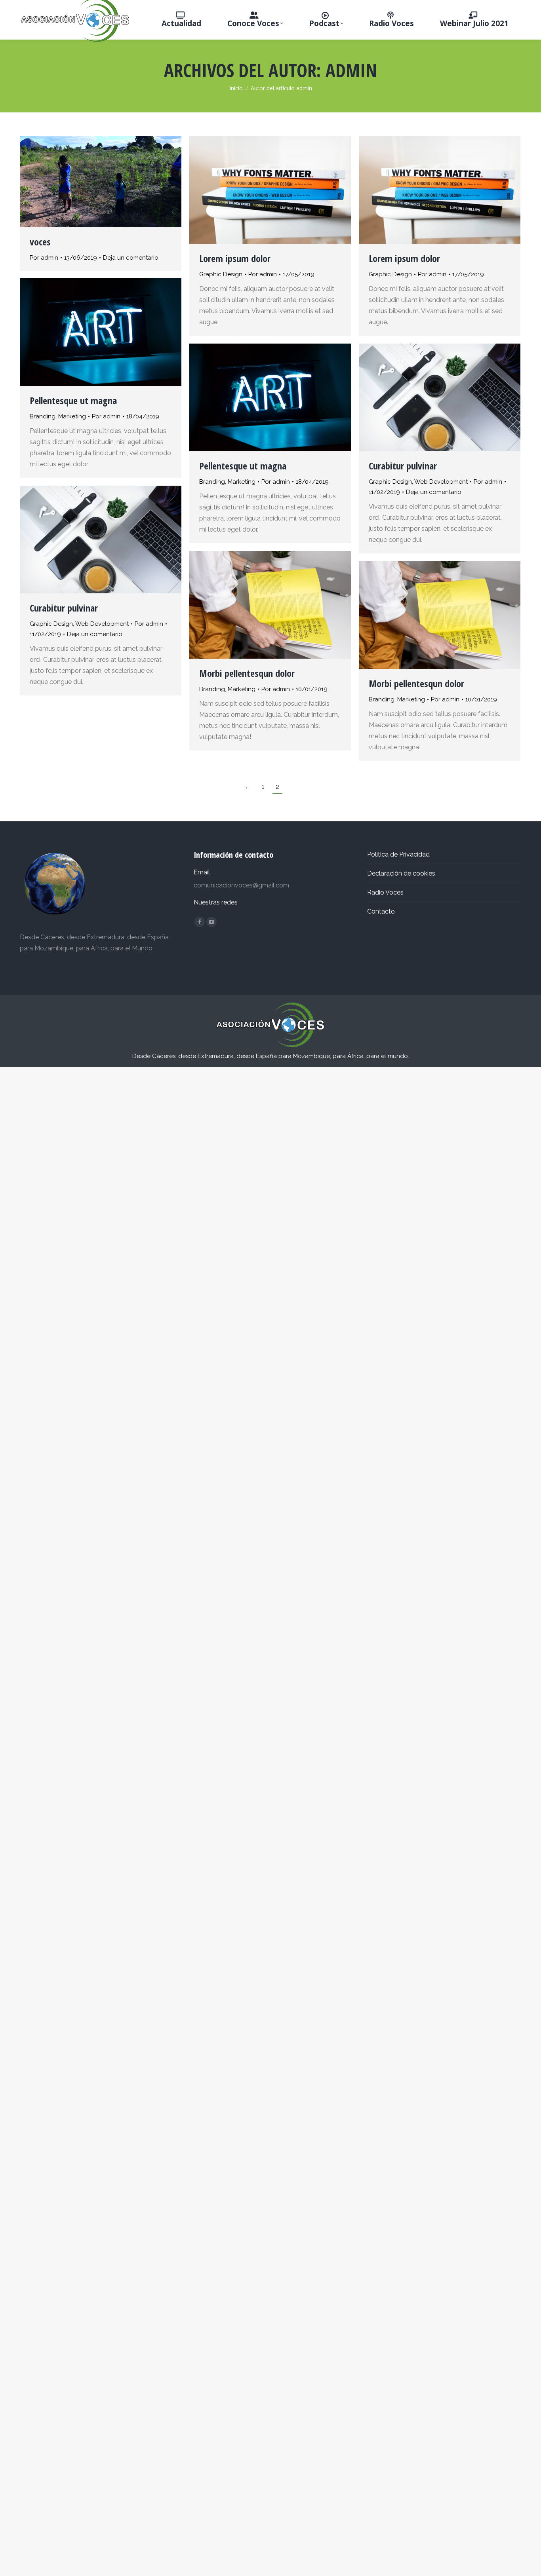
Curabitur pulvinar (403, 466)
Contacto (381, 911)
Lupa (259, 190)
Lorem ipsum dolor (235, 258)
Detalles (281, 190)
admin (351, 70)
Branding (43, 416)
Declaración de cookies (401, 873)
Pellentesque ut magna (73, 400)
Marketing (72, 416)
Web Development (441, 482)
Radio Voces (385, 892)
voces (40, 242)
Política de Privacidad (398, 854)
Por (44, 258)
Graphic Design (221, 274)
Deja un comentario (131, 258)
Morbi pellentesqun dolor (247, 673)
